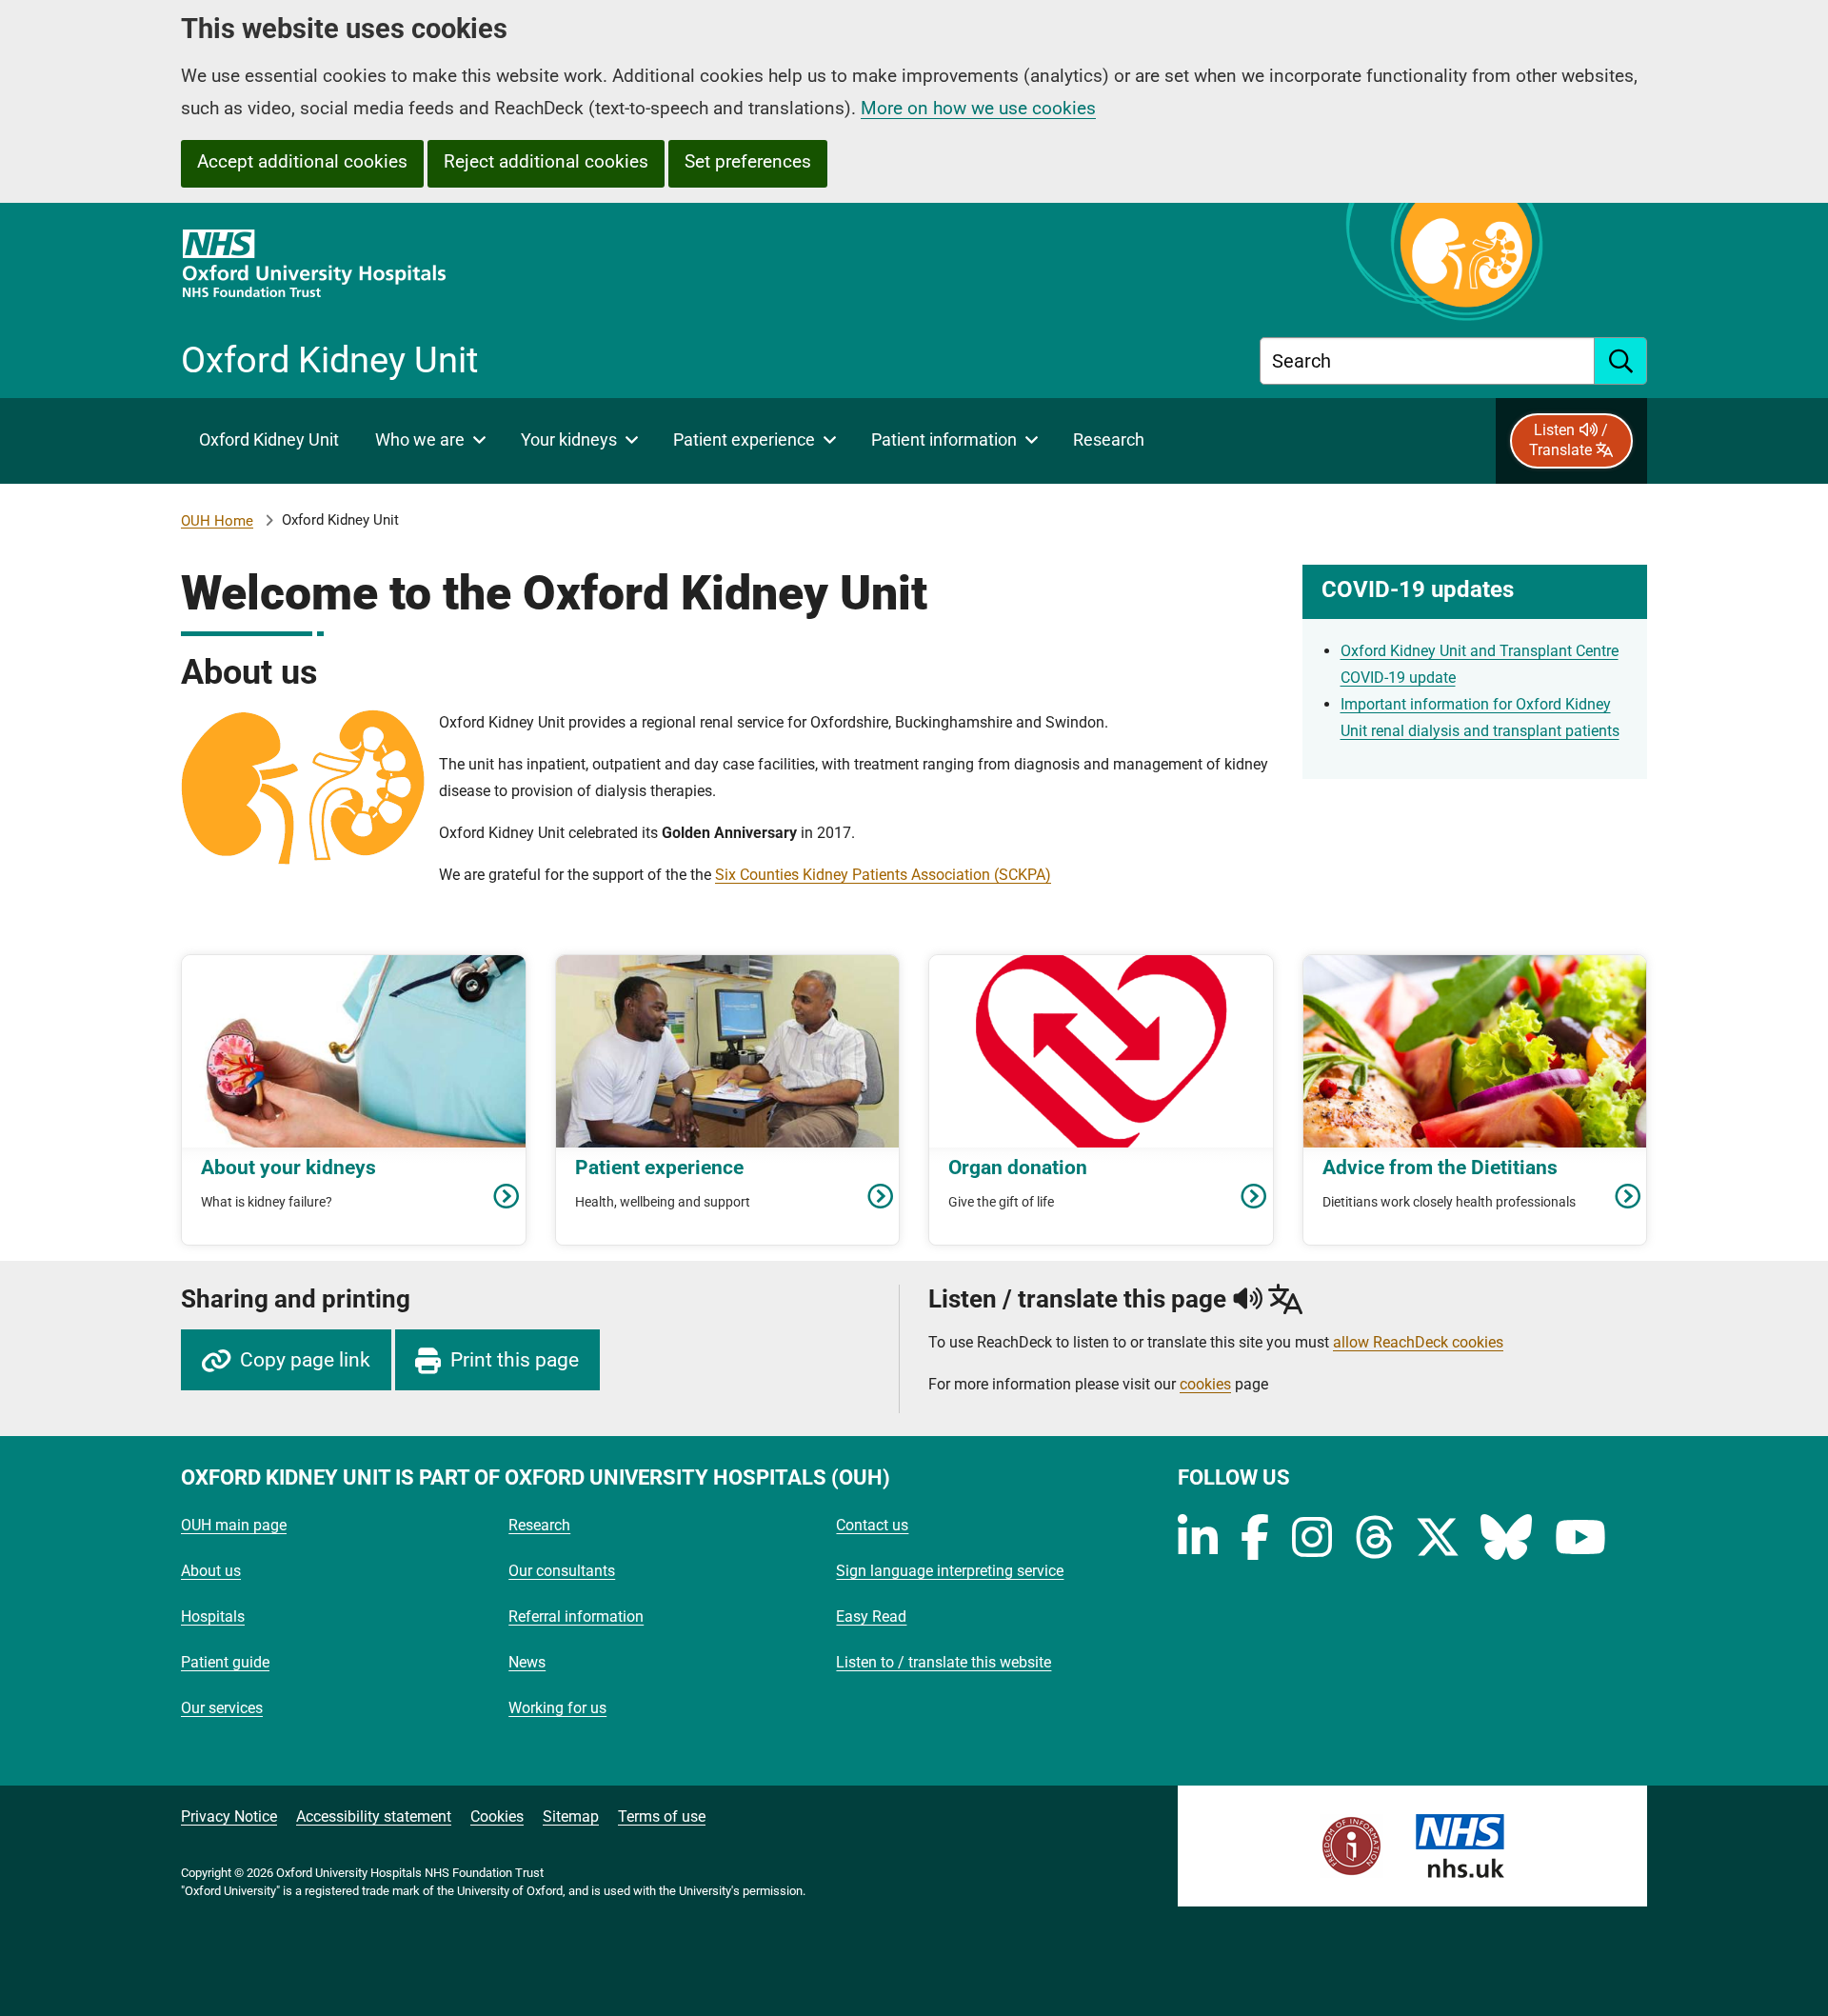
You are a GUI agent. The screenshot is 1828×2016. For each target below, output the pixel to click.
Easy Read (871, 1617)
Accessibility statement (374, 1816)
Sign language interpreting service (950, 1571)
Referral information (576, 1617)
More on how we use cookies (978, 108)
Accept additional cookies (302, 161)
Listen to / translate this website (944, 1662)
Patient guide (225, 1662)
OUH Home (217, 521)
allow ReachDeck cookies (1418, 1343)
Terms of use (662, 1816)
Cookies (497, 1816)
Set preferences (748, 161)
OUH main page (234, 1525)
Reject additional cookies (546, 161)
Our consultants (562, 1571)
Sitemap (571, 1816)
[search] (1621, 361)
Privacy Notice (229, 1816)
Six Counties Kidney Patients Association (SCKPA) (883, 875)
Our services (222, 1708)
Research (539, 1525)
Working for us (557, 1708)
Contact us (872, 1525)
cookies (1205, 1384)
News (527, 1662)
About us (211, 1571)
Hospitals (213, 1617)
